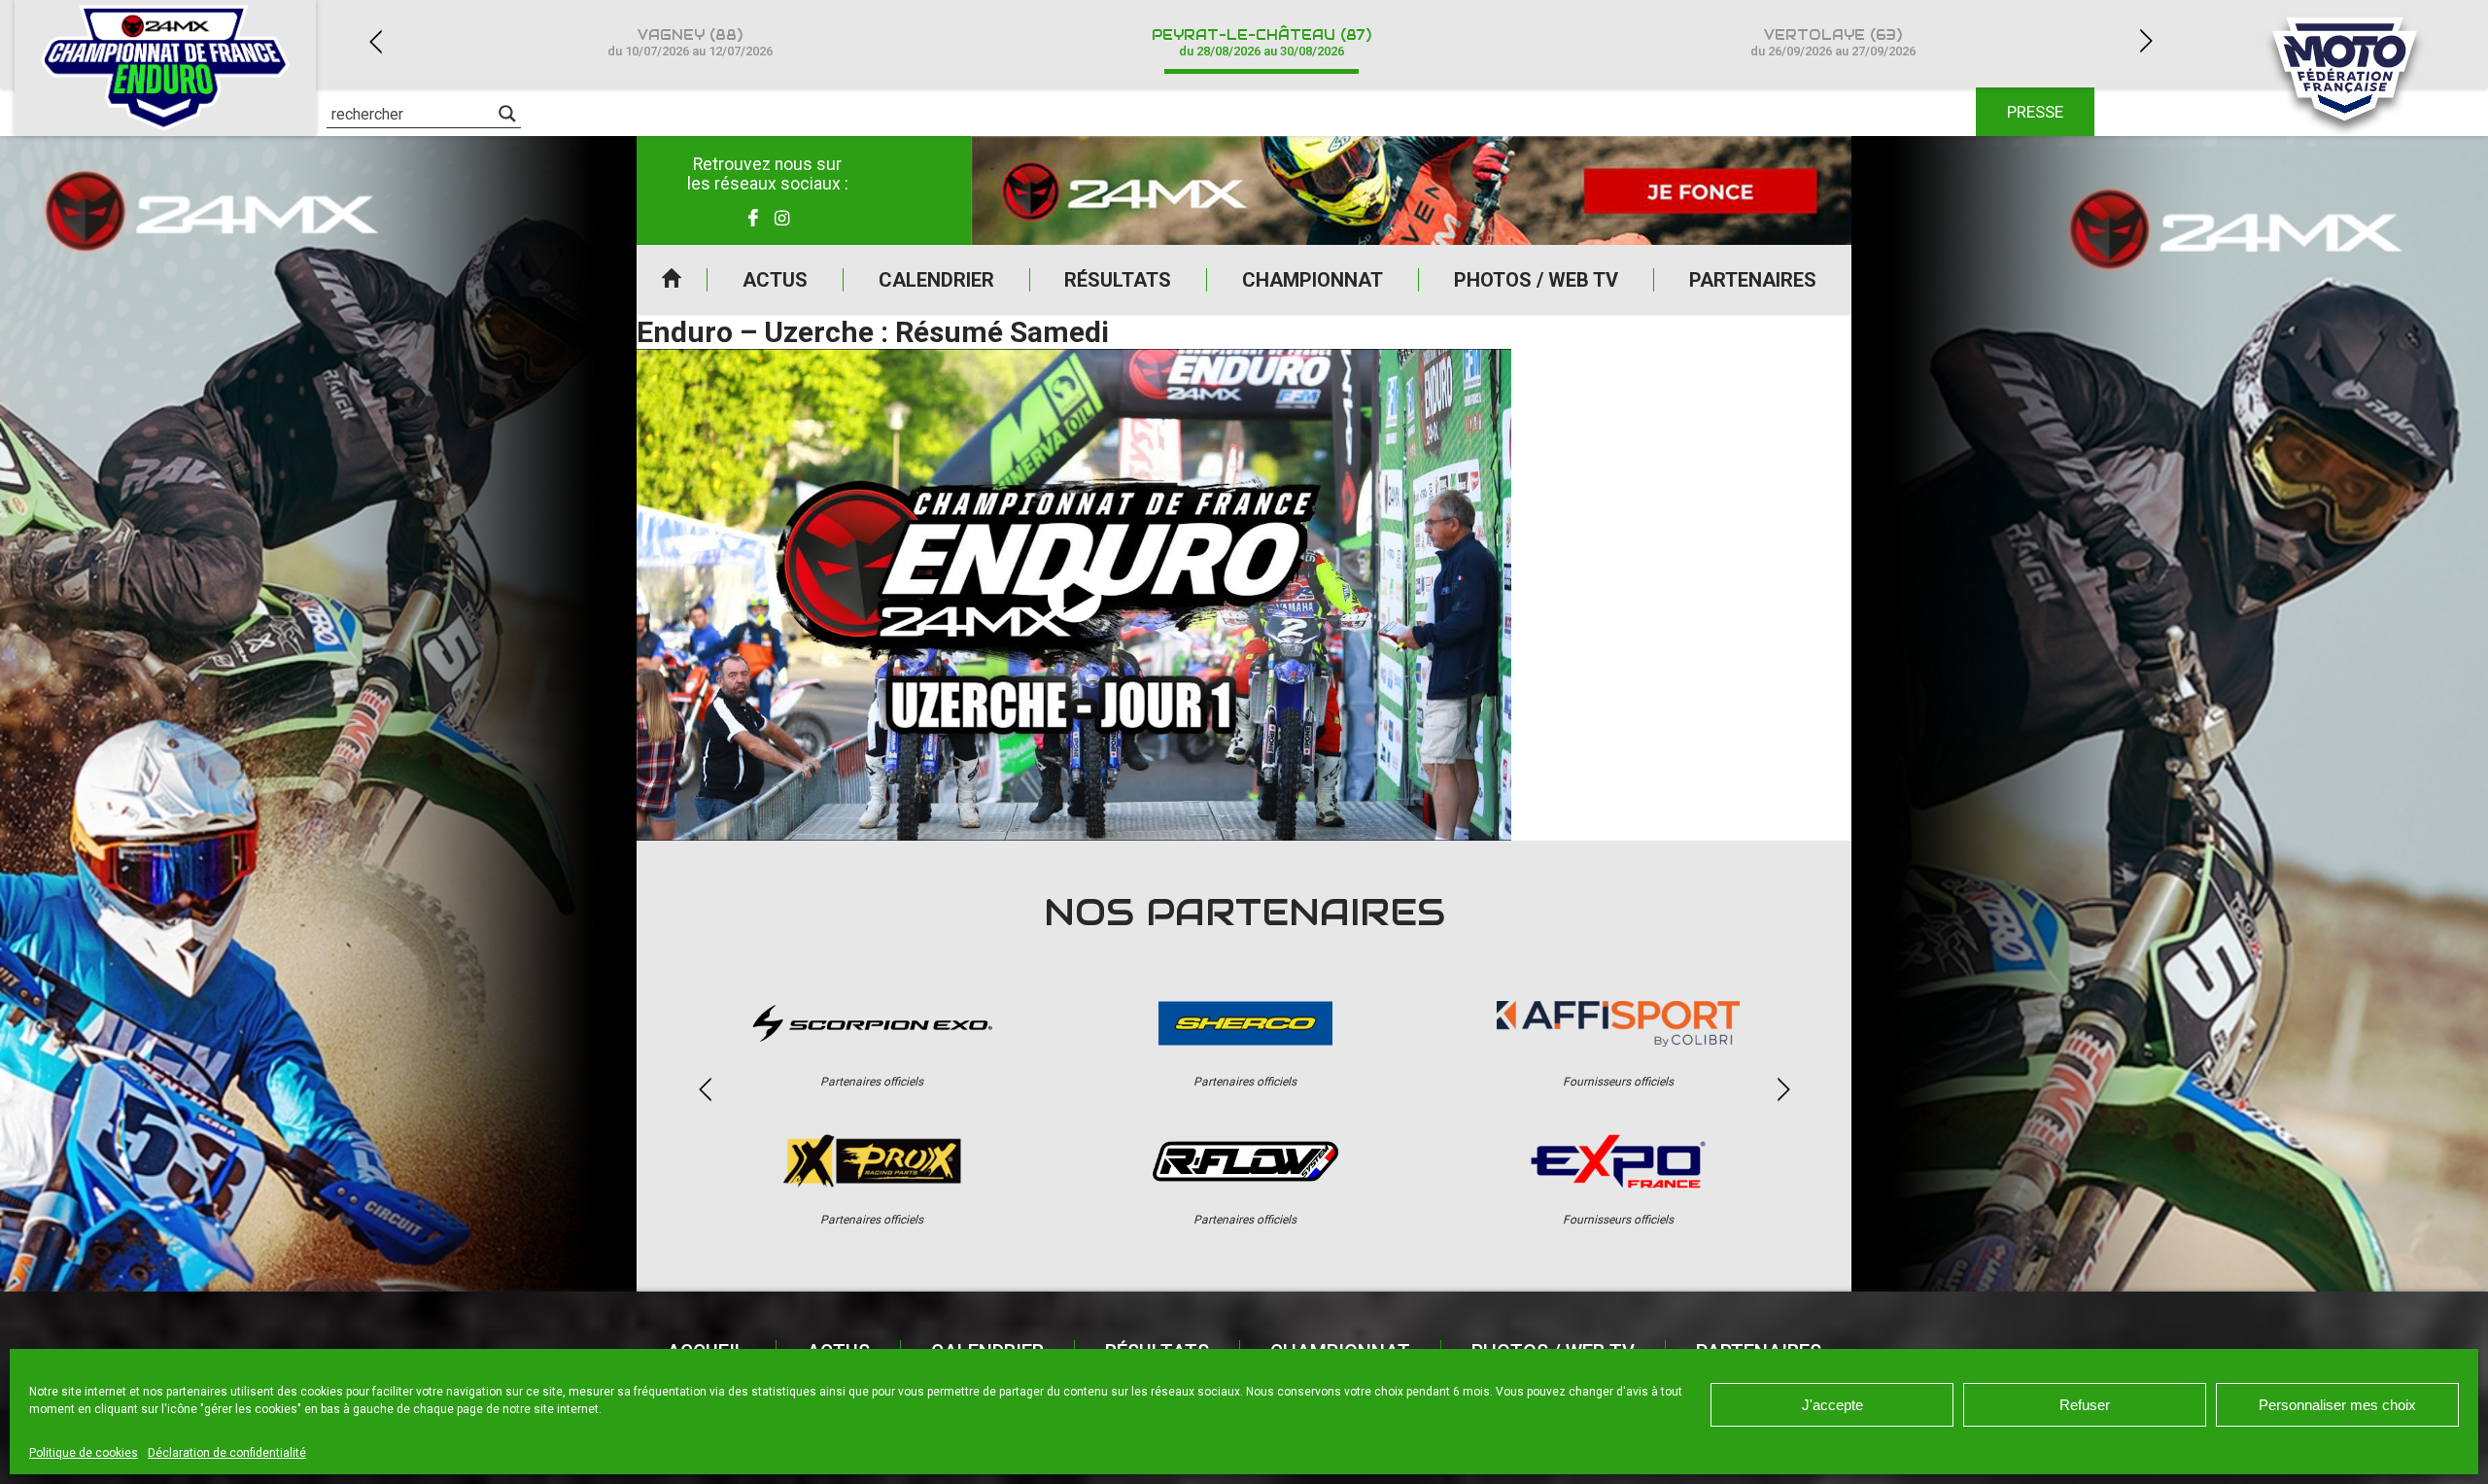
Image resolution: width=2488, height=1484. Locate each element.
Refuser (2085, 1405)
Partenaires (1753, 280)
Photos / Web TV (1536, 280)
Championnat (1313, 280)
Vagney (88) (690, 42)
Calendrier (936, 280)
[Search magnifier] (507, 114)
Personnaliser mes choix (2337, 1405)
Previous (375, 41)
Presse (2035, 112)
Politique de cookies (84, 1453)
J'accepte (1832, 1405)
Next (2146, 41)
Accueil (672, 280)
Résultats (1118, 280)
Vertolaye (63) (1833, 42)
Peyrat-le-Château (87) (1261, 42)
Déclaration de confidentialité (227, 1453)
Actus (775, 280)
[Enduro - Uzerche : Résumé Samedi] (1074, 595)
